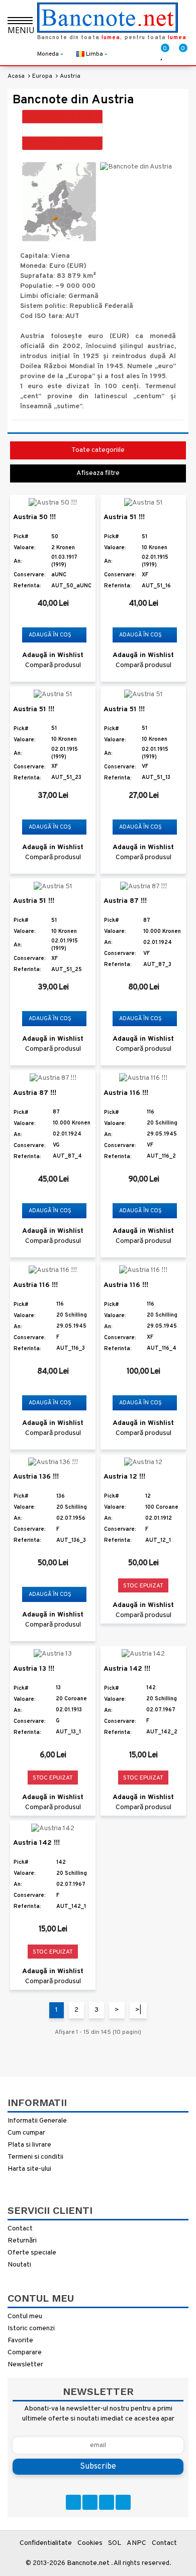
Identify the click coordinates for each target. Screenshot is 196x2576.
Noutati (19, 2265)
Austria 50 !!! (34, 517)
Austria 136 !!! (36, 1477)
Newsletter (25, 2365)
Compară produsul (53, 665)
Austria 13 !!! (34, 1669)
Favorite (20, 2341)
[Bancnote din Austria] (59, 201)
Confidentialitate (46, 2543)
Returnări (22, 2241)
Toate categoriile (98, 450)
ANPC (136, 2543)
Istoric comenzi (31, 2328)
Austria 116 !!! (126, 1093)
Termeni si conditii (35, 2157)
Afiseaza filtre (98, 473)
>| (138, 2010)
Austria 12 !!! (124, 1477)
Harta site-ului (29, 2169)
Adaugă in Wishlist (53, 655)
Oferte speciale (32, 2253)
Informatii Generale (37, 2121)
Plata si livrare (29, 2145)
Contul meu (25, 2316)
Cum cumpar (26, 2133)
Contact (20, 2229)
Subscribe (98, 2467)
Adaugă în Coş (51, 635)
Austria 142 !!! (127, 1669)
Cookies (90, 2543)
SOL (115, 2543)
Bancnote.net (88, 2563)
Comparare (25, 2353)
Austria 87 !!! (125, 901)
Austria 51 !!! (124, 517)
